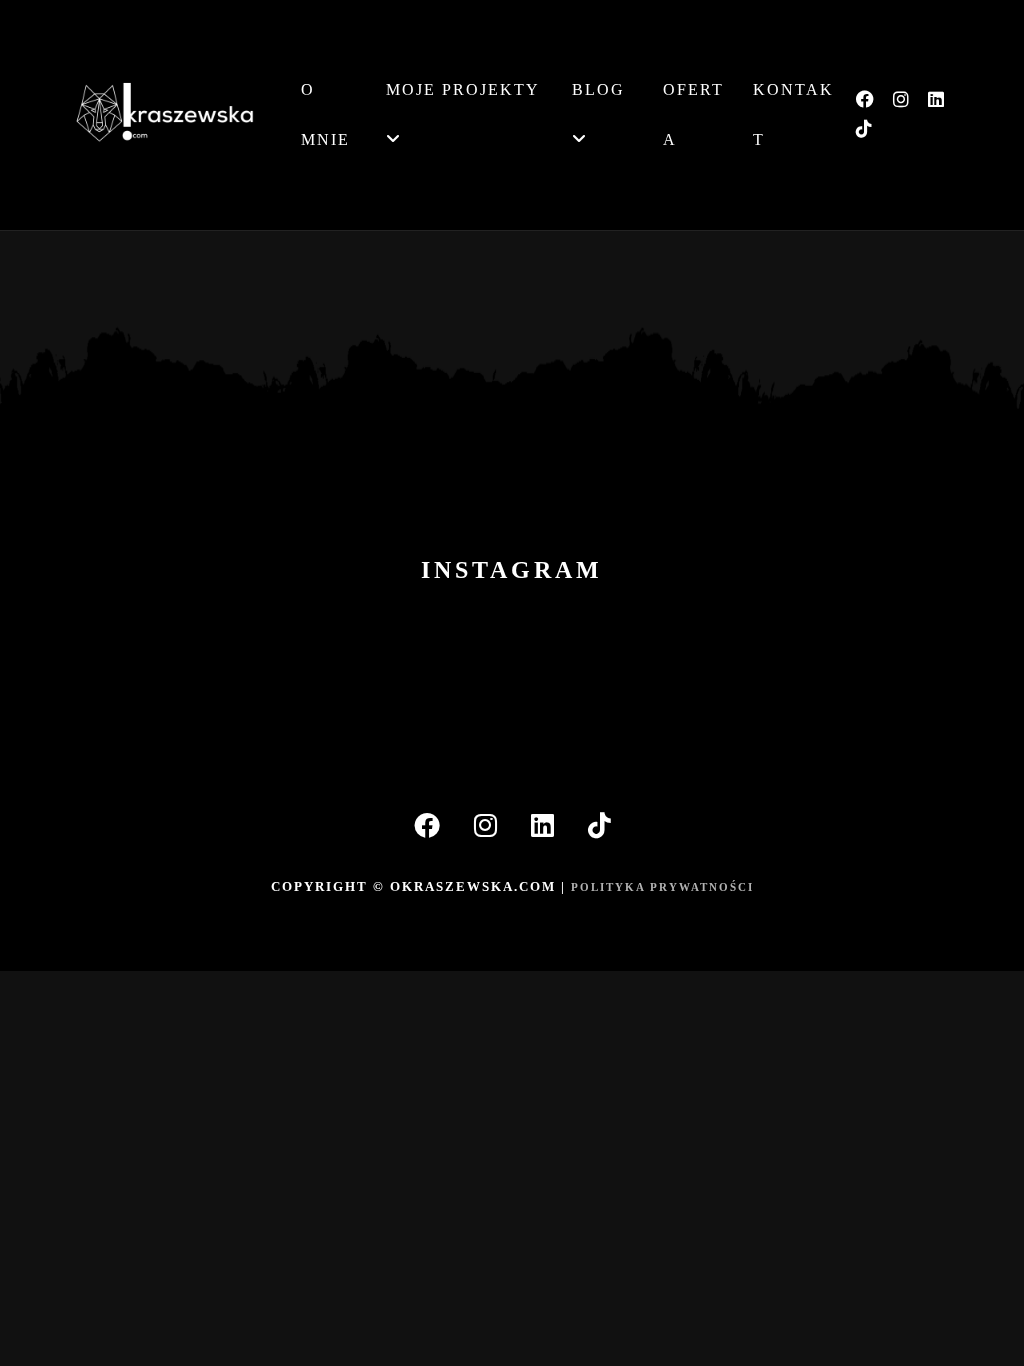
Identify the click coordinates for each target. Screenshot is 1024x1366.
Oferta (693, 114)
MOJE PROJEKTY (462, 89)
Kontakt (793, 114)
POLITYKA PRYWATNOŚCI (662, 887)
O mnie (325, 114)
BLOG (598, 89)
